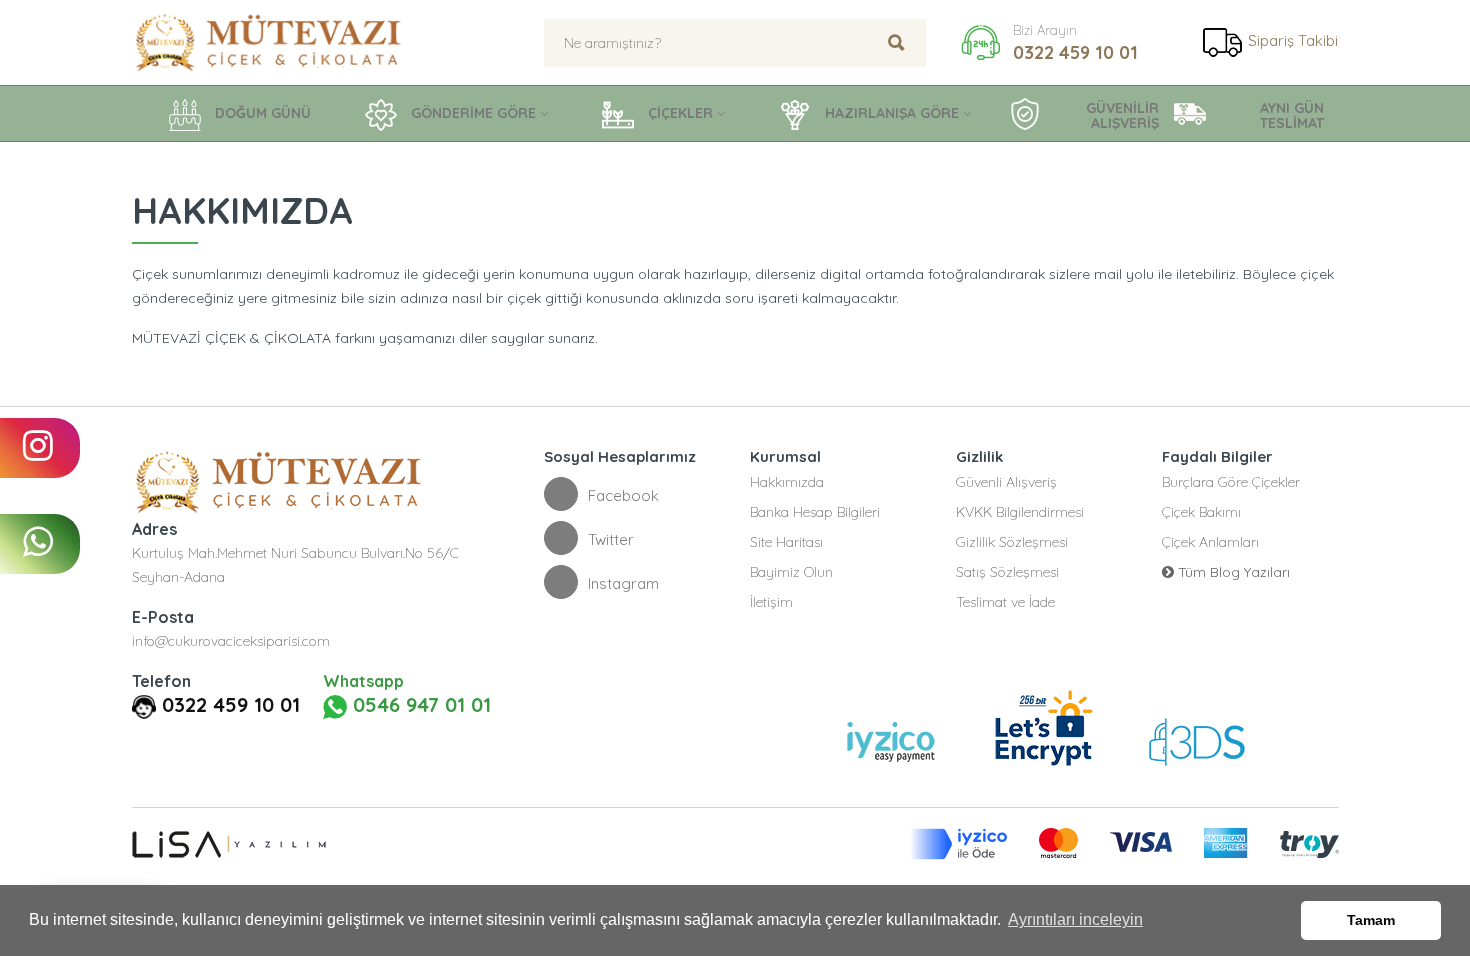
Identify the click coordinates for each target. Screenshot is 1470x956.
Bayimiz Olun (791, 572)
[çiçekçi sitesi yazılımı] (229, 844)
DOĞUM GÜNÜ (261, 113)
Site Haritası (786, 542)
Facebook (623, 495)
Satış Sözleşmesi (1007, 572)
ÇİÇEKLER (678, 113)
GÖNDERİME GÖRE (471, 113)
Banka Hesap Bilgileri (815, 512)
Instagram (623, 583)
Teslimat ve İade (1005, 602)
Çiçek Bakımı (1201, 512)
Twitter (611, 539)
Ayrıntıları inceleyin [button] (1075, 919)
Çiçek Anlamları (1210, 542)
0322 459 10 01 (1075, 52)
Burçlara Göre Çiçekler (1231, 482)
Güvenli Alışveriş (1006, 482)
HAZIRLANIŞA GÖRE (890, 113)
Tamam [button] (1371, 920)
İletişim (771, 602)
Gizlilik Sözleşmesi (1012, 542)
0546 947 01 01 (419, 705)
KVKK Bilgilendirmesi (1020, 512)
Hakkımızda (787, 482)
